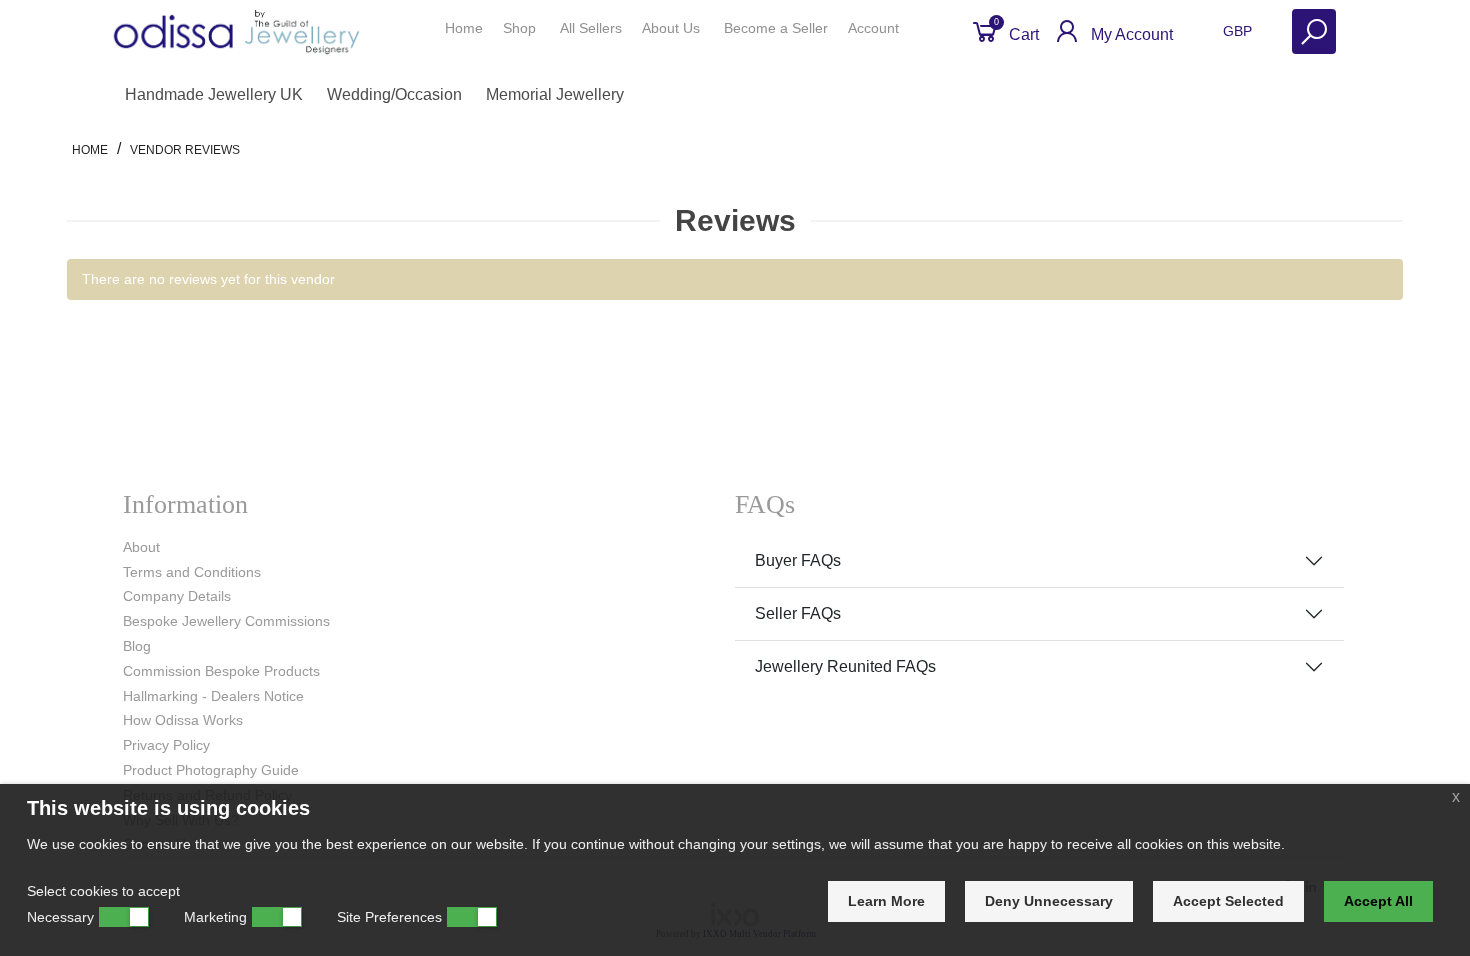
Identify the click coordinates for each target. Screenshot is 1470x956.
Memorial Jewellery (555, 94)
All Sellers (591, 28)
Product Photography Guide (211, 770)
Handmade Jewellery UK (214, 94)
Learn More (886, 901)
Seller (776, 28)
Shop (521, 28)
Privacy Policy (166, 745)
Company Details (177, 596)
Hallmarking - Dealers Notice (213, 696)
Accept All (1378, 901)
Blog (137, 646)
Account (875, 28)
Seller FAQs (798, 613)
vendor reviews (185, 150)
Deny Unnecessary (1049, 901)
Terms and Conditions (192, 572)
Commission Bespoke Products (221, 671)
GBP (1239, 31)
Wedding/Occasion (394, 94)
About (141, 547)
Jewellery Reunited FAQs (845, 666)
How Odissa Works (183, 720)
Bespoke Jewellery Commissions (226, 621)
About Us (673, 28)
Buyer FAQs (798, 560)
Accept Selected (1228, 901)
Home (464, 28)
